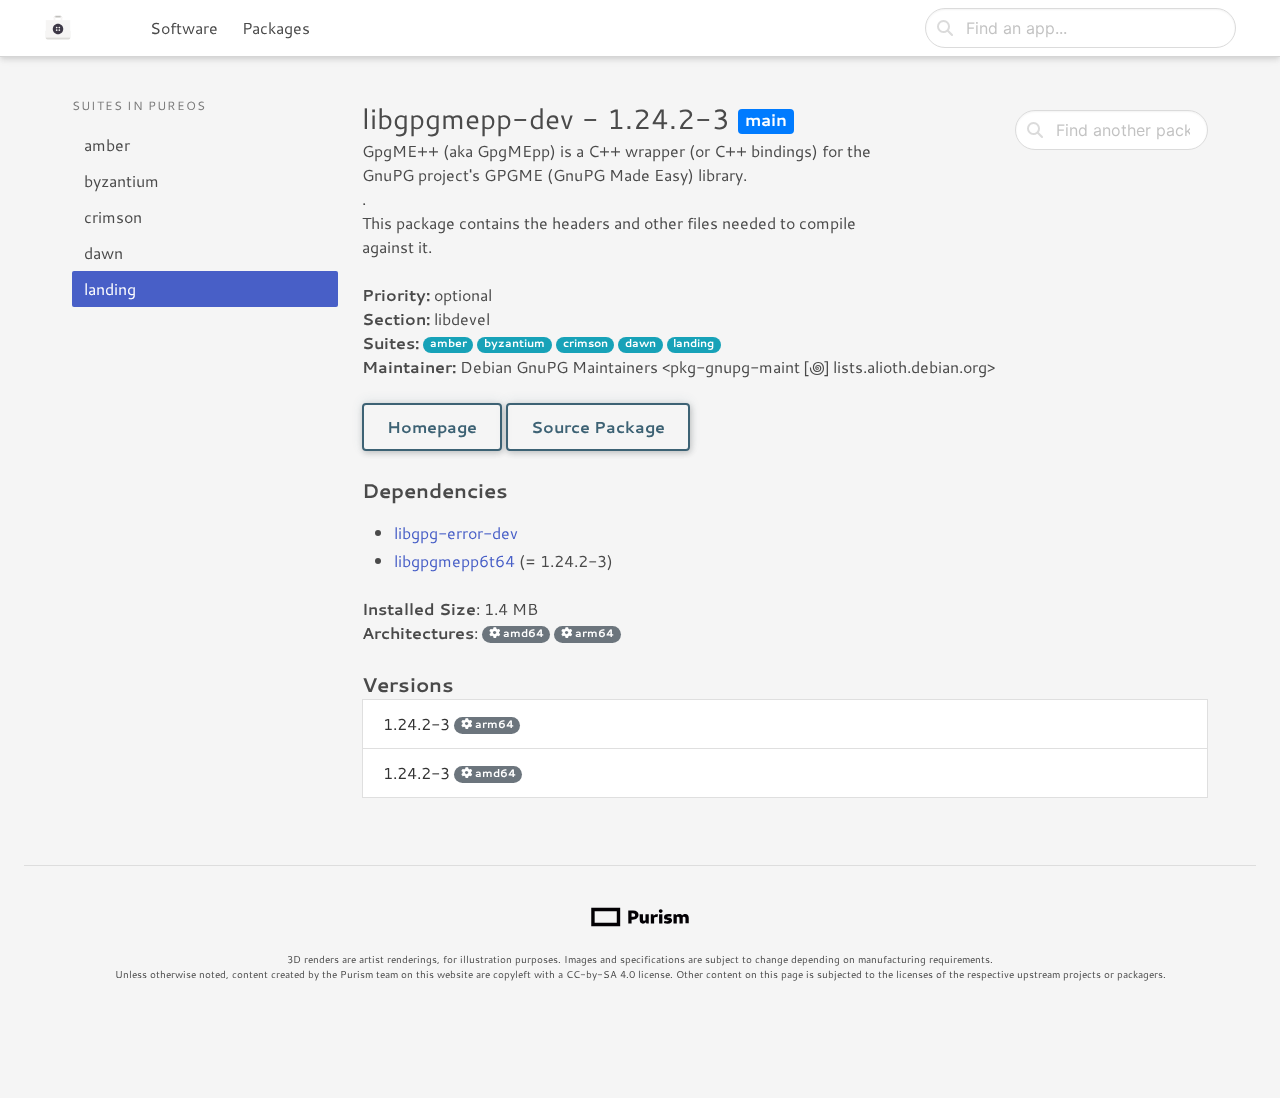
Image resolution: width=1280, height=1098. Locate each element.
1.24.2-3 (448, 723)
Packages (276, 27)
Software (184, 27)
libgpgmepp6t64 (454, 560)
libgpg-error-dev (456, 532)
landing (110, 288)
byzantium (121, 180)
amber (107, 144)
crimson (113, 216)
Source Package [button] (598, 426)
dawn (103, 252)
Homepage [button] (432, 426)
